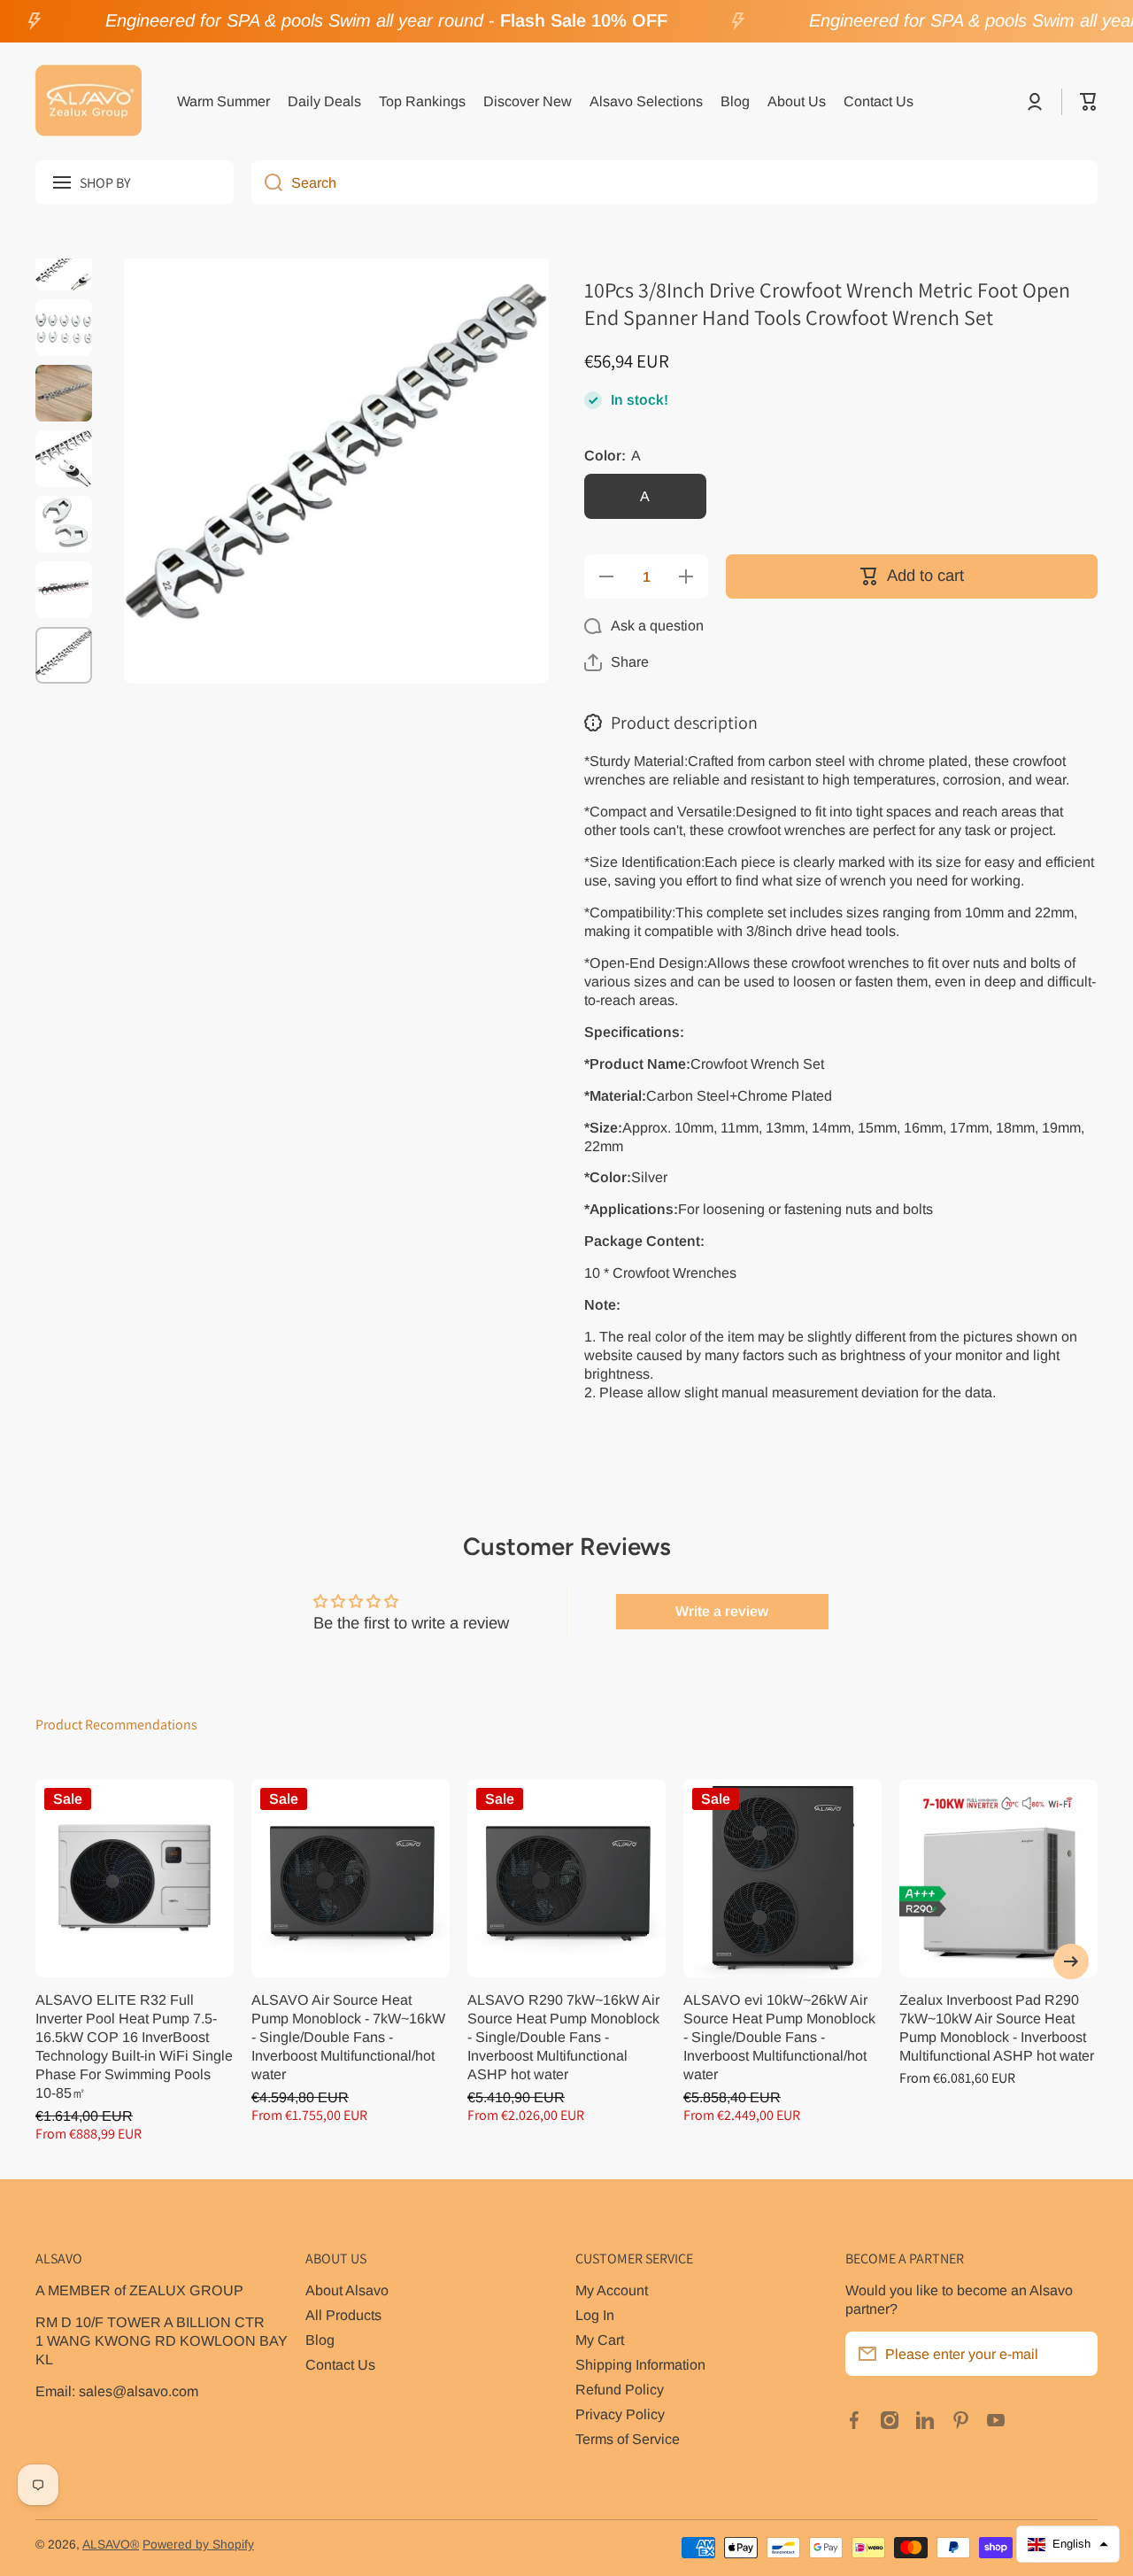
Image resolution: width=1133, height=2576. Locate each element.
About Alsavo (347, 2290)
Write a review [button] (722, 1611)
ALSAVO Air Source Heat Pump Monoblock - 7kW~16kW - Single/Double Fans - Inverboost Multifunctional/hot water (348, 2037)
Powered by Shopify (198, 2545)
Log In (595, 2315)
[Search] (267, 182)
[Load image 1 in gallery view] (64, 262)
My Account (612, 2290)
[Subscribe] (1075, 2354)
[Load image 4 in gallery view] (64, 459)
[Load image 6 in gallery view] (64, 590)
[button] (1089, 102)
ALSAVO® (111, 2545)
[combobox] (674, 182)
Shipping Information (640, 2364)
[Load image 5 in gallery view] (64, 524)
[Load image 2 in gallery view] (64, 328)
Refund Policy (620, 2389)
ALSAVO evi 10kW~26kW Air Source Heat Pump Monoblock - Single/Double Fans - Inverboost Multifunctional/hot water (779, 2037)
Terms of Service (628, 2439)
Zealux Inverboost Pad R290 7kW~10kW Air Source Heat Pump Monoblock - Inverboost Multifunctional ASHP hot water (997, 2027)
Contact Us (340, 2364)
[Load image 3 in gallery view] (64, 393)
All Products (343, 2315)
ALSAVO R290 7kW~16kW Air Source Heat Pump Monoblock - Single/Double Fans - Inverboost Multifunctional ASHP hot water (563, 2037)
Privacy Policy (620, 2414)
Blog (320, 2340)
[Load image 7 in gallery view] (64, 655)
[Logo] (89, 102)
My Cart (600, 2340)
